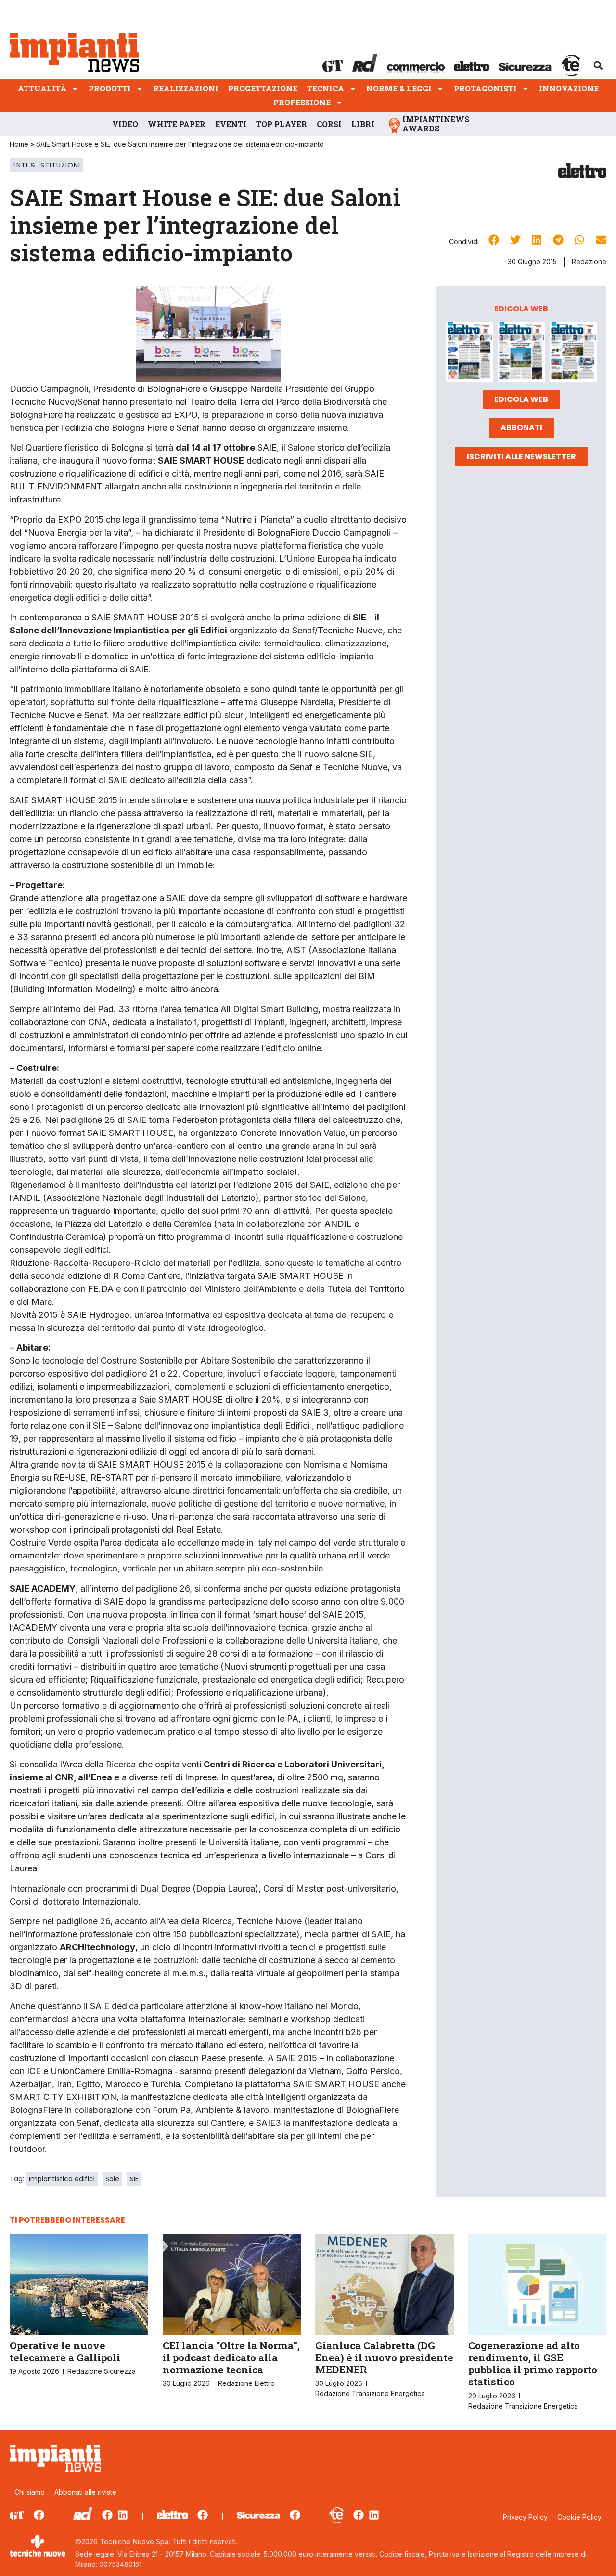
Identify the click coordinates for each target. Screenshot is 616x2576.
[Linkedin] (123, 2515)
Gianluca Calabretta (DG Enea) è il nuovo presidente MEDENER (384, 2357)
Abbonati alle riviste (85, 2492)
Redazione (589, 262)
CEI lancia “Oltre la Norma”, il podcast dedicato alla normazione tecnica (231, 2357)
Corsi (329, 124)
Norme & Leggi (399, 88)
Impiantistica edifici (62, 2179)
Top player (282, 124)
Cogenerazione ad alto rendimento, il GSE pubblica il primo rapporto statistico (533, 2364)
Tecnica (326, 88)
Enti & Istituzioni (46, 165)
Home (19, 144)
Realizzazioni (186, 88)
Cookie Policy (579, 2517)
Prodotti (110, 88)
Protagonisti (485, 88)
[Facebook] (39, 2515)
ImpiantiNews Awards (436, 124)
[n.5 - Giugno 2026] (521, 354)
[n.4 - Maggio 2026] (573, 354)
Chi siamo (30, 2492)
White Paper (177, 124)
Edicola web (521, 399)
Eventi (231, 124)
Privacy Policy (525, 2517)
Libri (363, 124)
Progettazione (263, 88)
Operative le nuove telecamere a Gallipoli (65, 2351)
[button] (598, 65)
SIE (134, 2179)
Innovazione (569, 88)
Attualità (42, 88)
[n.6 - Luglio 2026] (470, 354)
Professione (302, 102)
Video (125, 124)
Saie (112, 2179)
